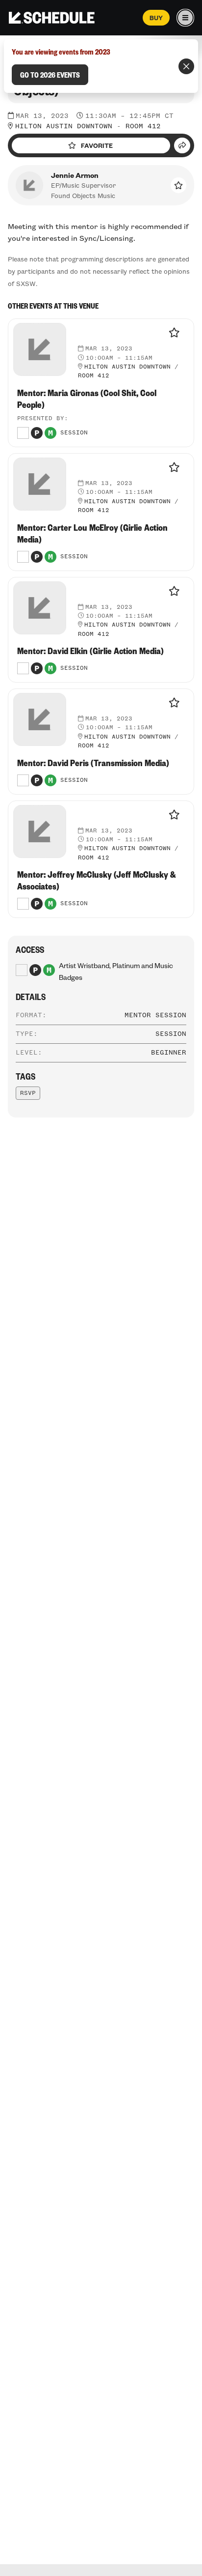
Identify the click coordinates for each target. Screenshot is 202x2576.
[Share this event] (182, 145)
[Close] (186, 66)
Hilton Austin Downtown (64, 126)
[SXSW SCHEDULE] (52, 18)
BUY (156, 18)
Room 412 (143, 126)
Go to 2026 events (50, 75)
